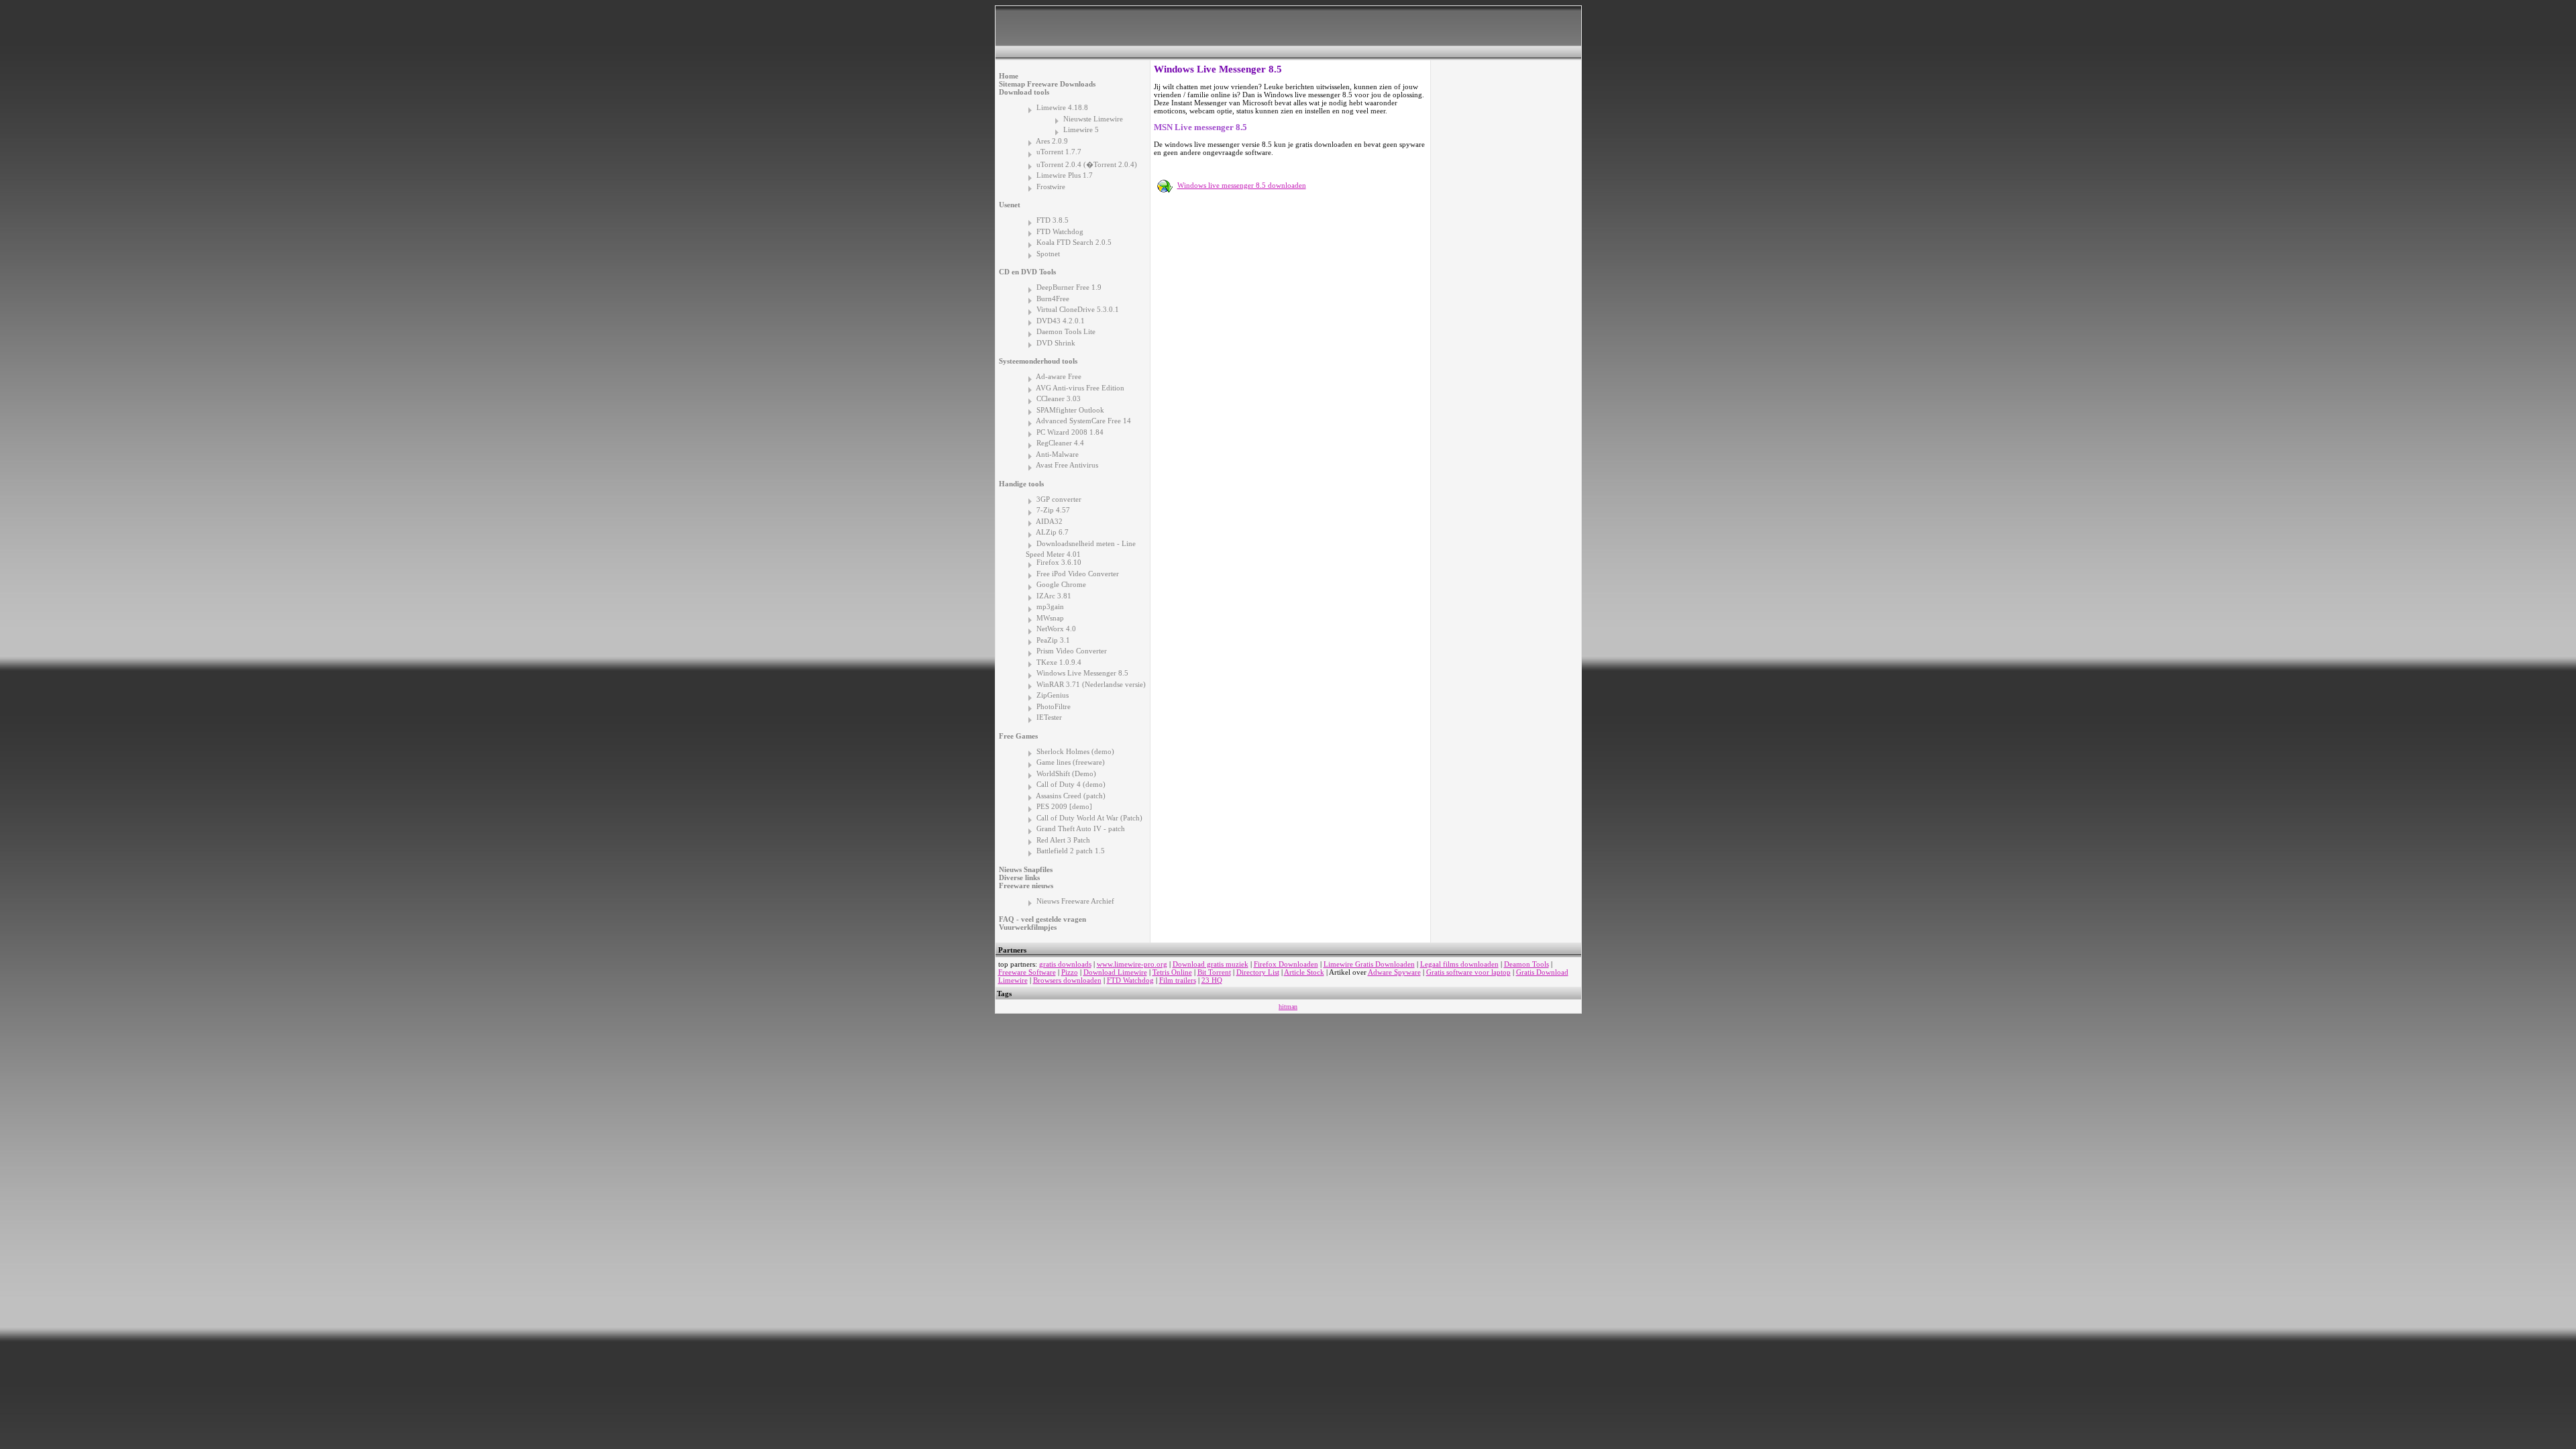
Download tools (1024, 92)
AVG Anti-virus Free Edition (1080, 388)
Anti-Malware (1057, 454)
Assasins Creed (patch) (1071, 796)
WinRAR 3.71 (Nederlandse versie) (1091, 684)
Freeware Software (1027, 972)
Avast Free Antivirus (1067, 465)
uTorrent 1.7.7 (1059, 152)
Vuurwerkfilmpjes (1028, 927)
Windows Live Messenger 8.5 (1082, 673)
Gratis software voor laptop (1468, 972)
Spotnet (1048, 254)
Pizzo (1070, 972)
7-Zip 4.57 (1053, 510)
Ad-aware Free (1059, 376)
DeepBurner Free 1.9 (1069, 287)
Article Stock (1304, 972)
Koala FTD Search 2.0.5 (1074, 242)
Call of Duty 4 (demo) (1071, 784)
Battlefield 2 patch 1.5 (1071, 851)
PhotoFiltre (1054, 706)
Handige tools (1021, 484)
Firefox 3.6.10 (1059, 562)
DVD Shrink (1056, 343)
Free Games (1018, 736)
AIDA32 (1049, 521)
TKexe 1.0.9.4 (1059, 662)
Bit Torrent (1214, 972)
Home (1009, 76)
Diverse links (1019, 877)
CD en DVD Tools (1027, 272)
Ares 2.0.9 (1052, 141)
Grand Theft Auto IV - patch (1081, 828)
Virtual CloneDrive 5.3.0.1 (1078, 309)
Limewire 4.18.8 (1062, 107)
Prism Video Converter (1072, 651)
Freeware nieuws (1026, 885)
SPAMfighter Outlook (1070, 410)
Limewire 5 (1081, 129)
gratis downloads (1065, 964)
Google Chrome (1061, 584)
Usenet (1010, 205)
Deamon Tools (1526, 964)
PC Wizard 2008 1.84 (1070, 432)
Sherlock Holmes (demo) (1075, 751)
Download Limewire (1115, 972)
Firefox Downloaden (1286, 964)
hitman (1288, 1007)
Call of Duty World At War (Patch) (1089, 818)
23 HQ (1212, 980)
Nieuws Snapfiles (1026, 869)
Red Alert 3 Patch (1063, 840)
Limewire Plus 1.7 (1065, 175)
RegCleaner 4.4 (1060, 443)
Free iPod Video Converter (1078, 574)
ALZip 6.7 (1052, 532)
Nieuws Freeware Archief (1075, 901)
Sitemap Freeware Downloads (1047, 84)
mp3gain (1050, 606)
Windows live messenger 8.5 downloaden (1242, 185)
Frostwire (1051, 186)
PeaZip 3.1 (1053, 640)
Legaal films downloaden (1459, 964)
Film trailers (1178, 980)
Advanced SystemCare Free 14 (1083, 421)
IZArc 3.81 (1054, 596)
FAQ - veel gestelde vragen (1042, 919)
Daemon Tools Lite (1066, 331)
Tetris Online (1172, 972)
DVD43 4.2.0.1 (1061, 321)
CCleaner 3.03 (1059, 398)
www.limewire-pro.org (1132, 964)
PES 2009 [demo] (1064, 806)
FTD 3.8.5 (1053, 220)
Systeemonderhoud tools (1038, 361)
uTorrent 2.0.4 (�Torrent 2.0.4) (1087, 164)
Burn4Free (1053, 299)
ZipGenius (1053, 695)
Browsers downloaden (1067, 980)
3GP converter (1059, 499)
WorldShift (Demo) (1066, 773)
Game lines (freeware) (1071, 762)
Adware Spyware (1394, 972)
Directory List (1258, 972)
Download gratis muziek (1211, 964)
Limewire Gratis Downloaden (1369, 964)
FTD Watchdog (1060, 231)
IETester (1049, 717)
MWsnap (1050, 618)
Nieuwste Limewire (1093, 119)
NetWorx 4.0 (1056, 629)
